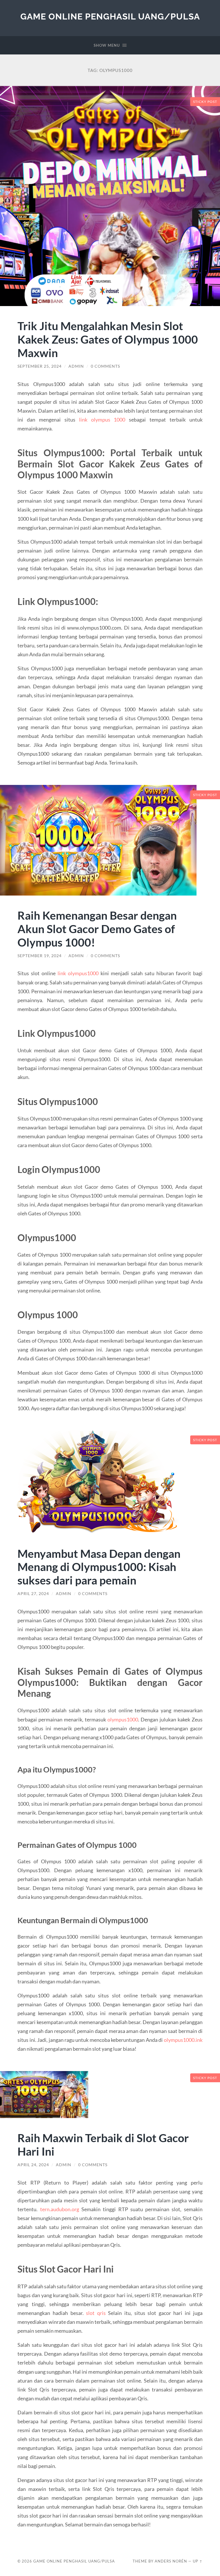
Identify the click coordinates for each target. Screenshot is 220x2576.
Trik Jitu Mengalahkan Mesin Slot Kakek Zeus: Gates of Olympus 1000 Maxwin (108, 339)
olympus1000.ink (183, 2040)
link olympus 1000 (102, 420)
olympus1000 (123, 1719)
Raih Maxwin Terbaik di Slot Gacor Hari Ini (103, 2144)
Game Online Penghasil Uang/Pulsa (110, 16)
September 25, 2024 (40, 366)
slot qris (96, 2313)
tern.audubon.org (60, 2209)
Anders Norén (171, 2561)
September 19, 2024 (40, 956)
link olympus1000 (78, 973)
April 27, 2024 (33, 1594)
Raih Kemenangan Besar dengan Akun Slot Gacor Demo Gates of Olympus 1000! (97, 929)
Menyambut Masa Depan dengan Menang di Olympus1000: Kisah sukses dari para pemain (99, 1567)
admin (76, 366)
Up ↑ (198, 2561)
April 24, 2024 (33, 2165)
